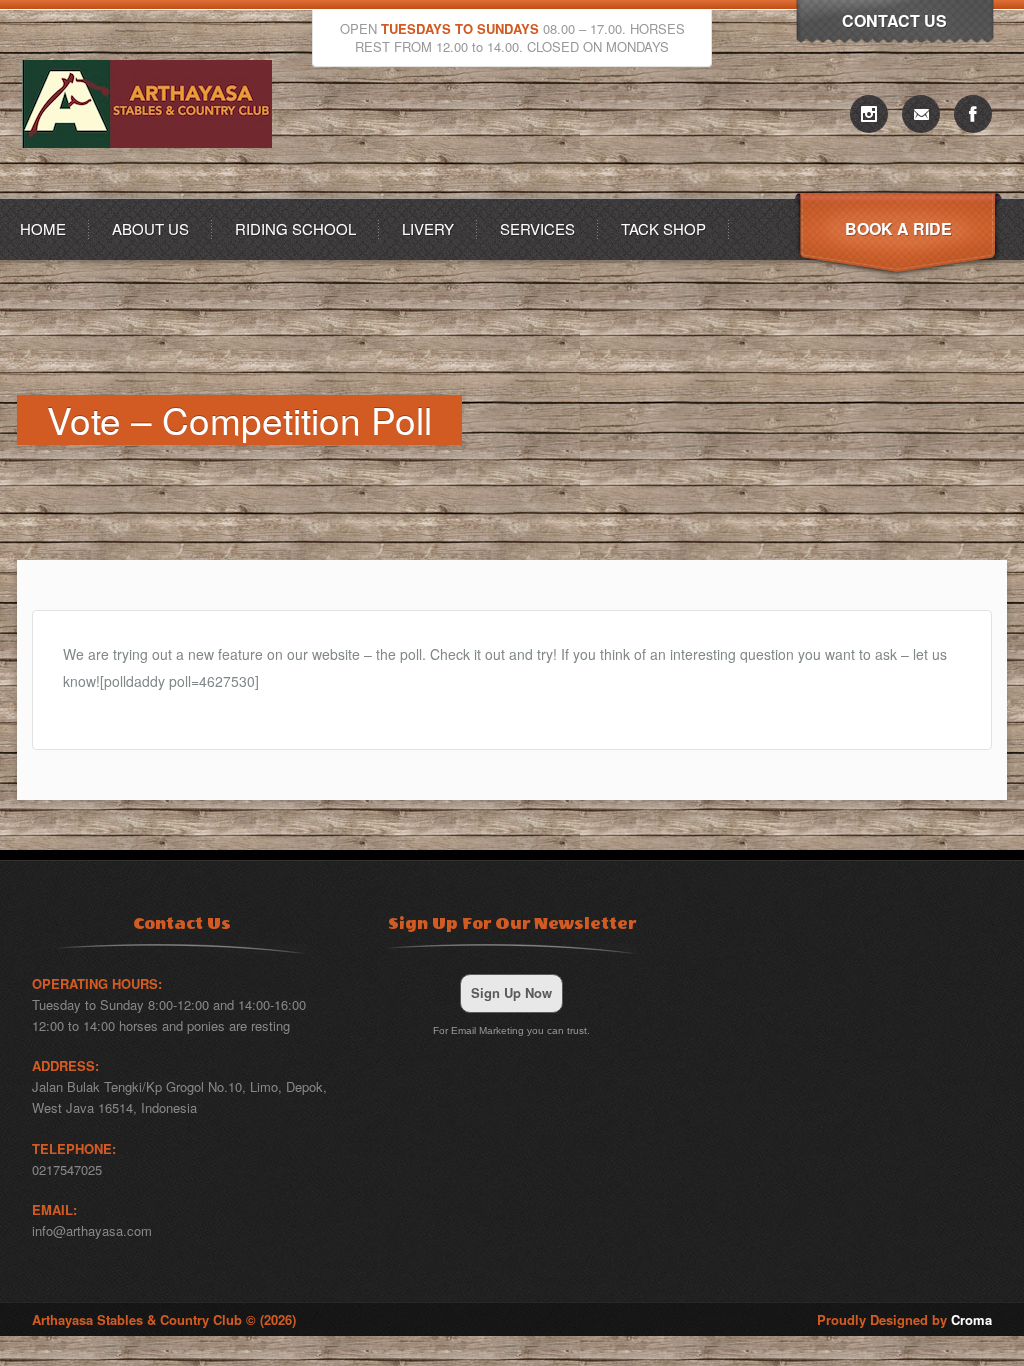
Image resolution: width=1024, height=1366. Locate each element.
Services (537, 228)
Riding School (295, 228)
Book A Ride (898, 228)
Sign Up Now (511, 992)
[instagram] (869, 114)
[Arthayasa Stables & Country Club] (152, 192)
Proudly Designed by (904, 1319)
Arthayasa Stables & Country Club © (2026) (164, 1319)
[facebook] (973, 114)
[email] (921, 114)
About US (150, 228)
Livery (428, 228)
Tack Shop (663, 228)
